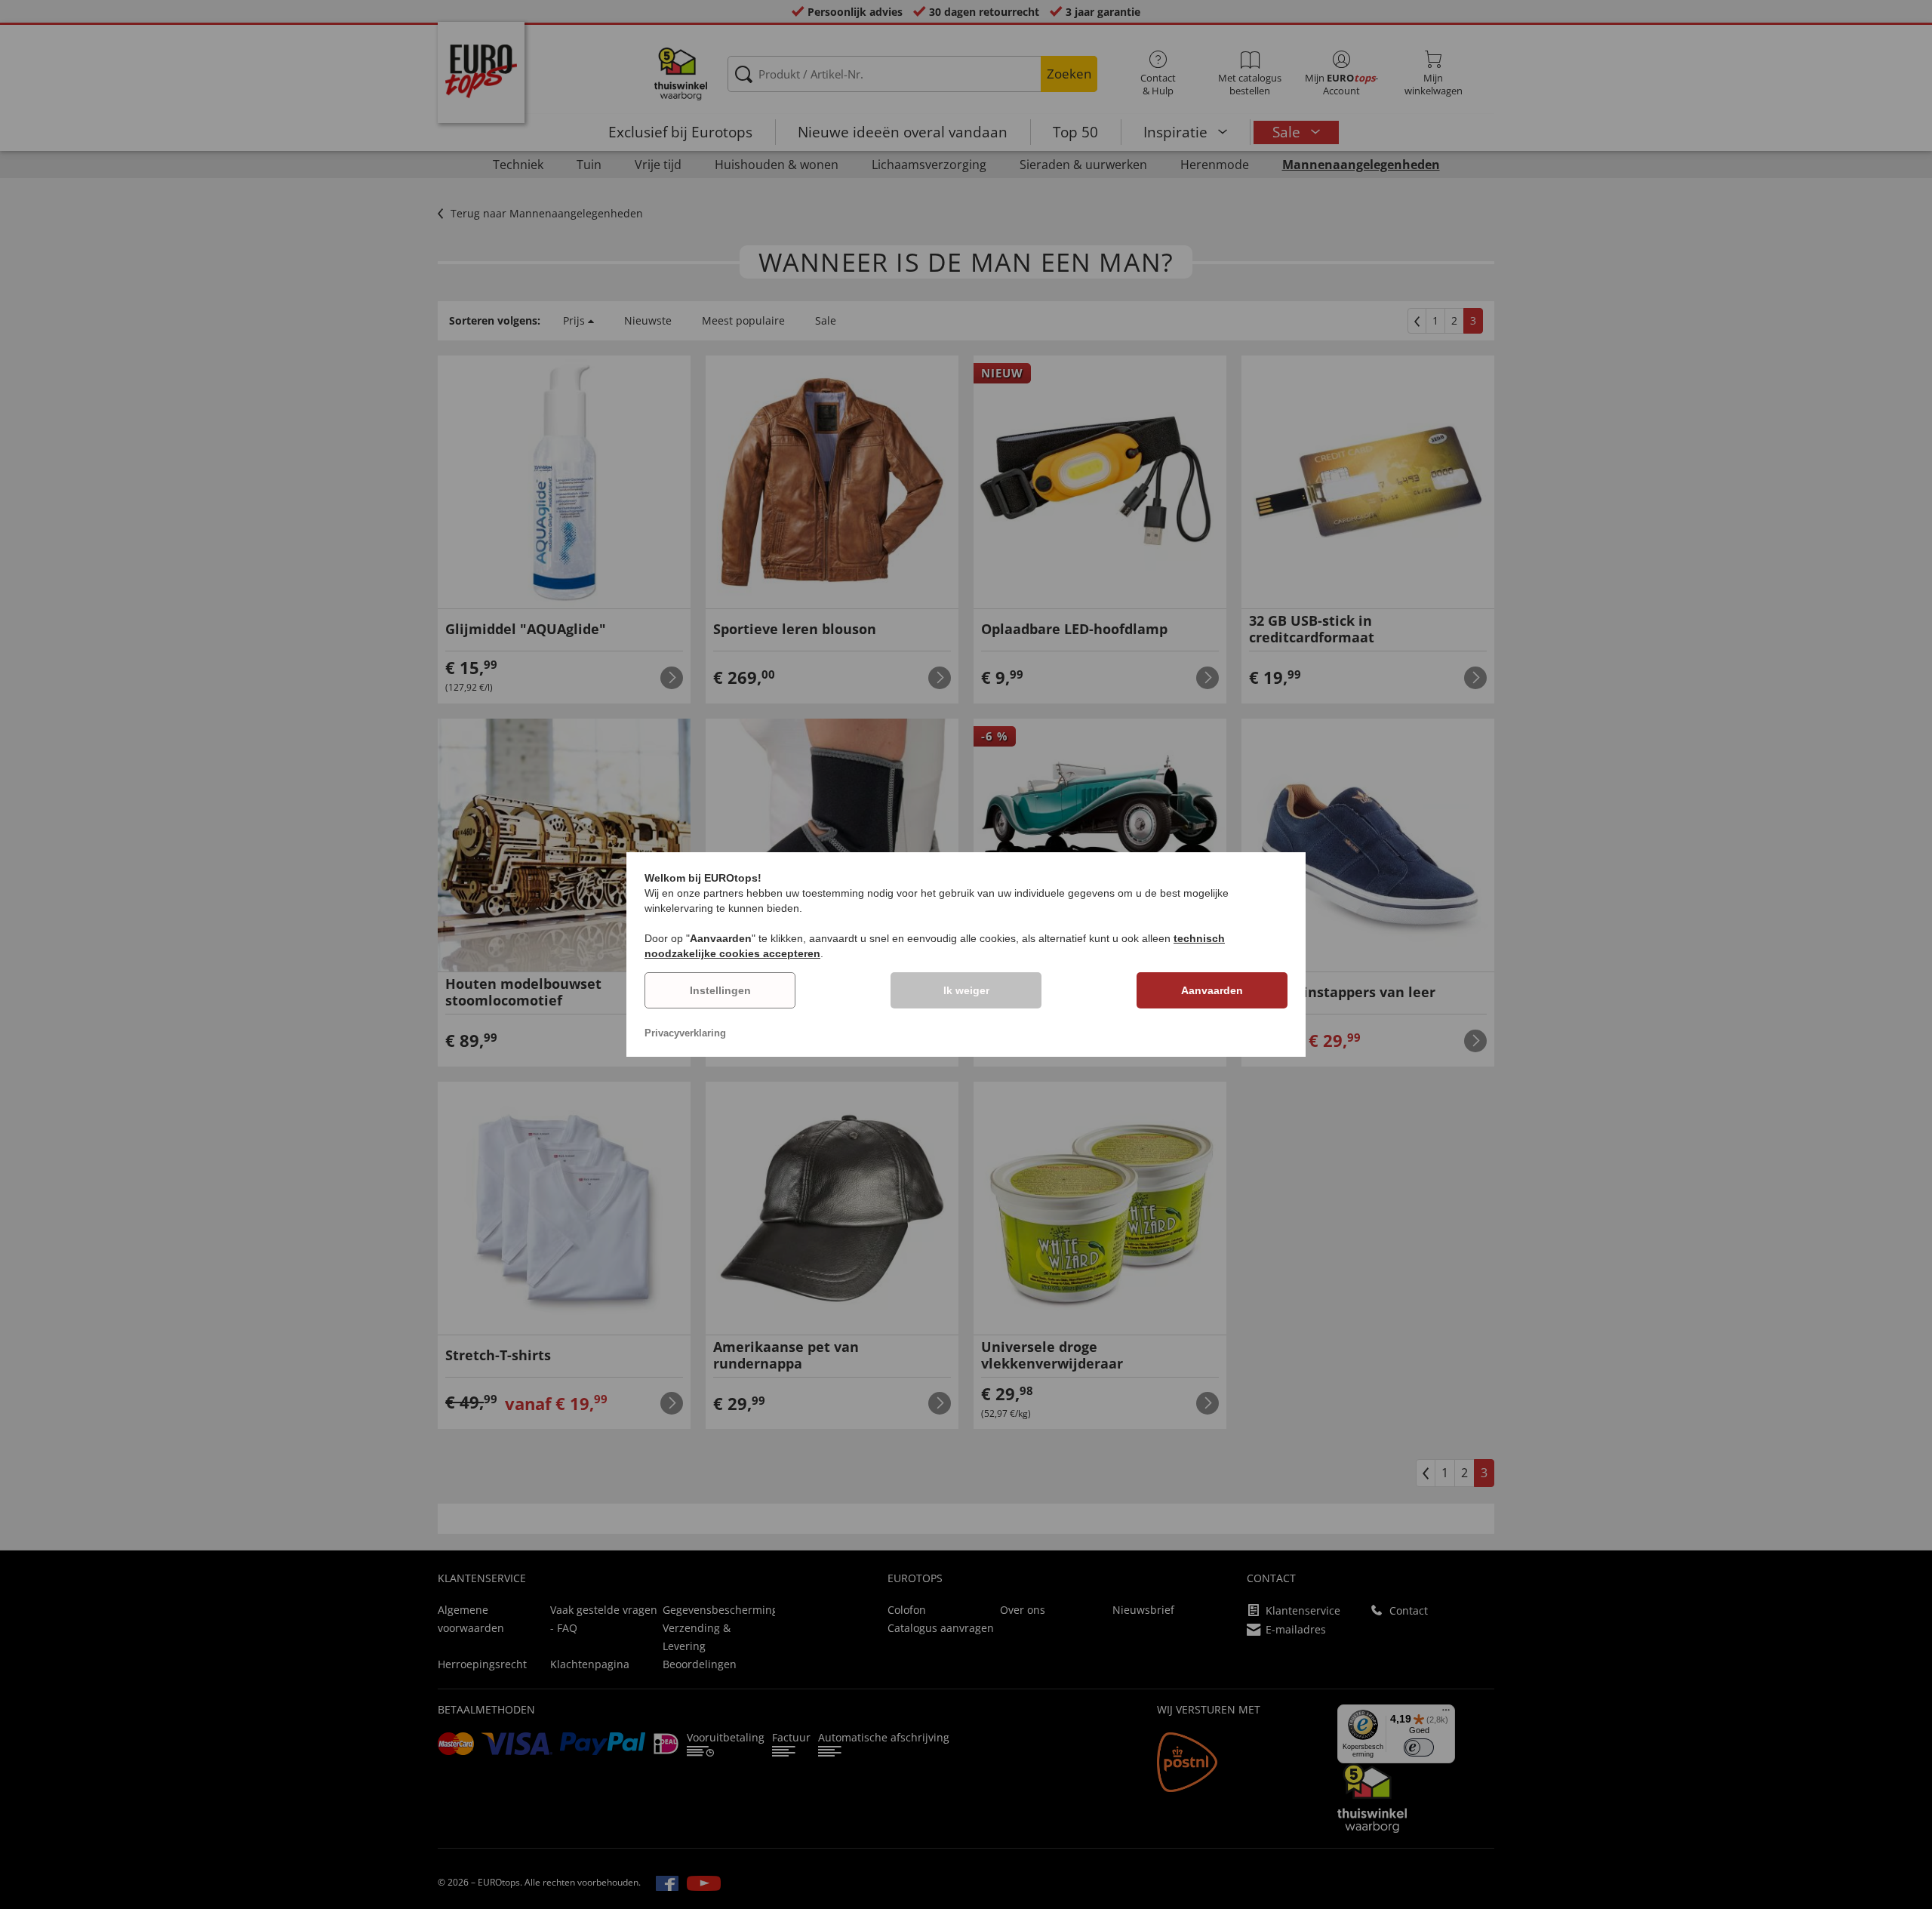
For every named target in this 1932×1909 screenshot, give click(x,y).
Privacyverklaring (685, 1033)
